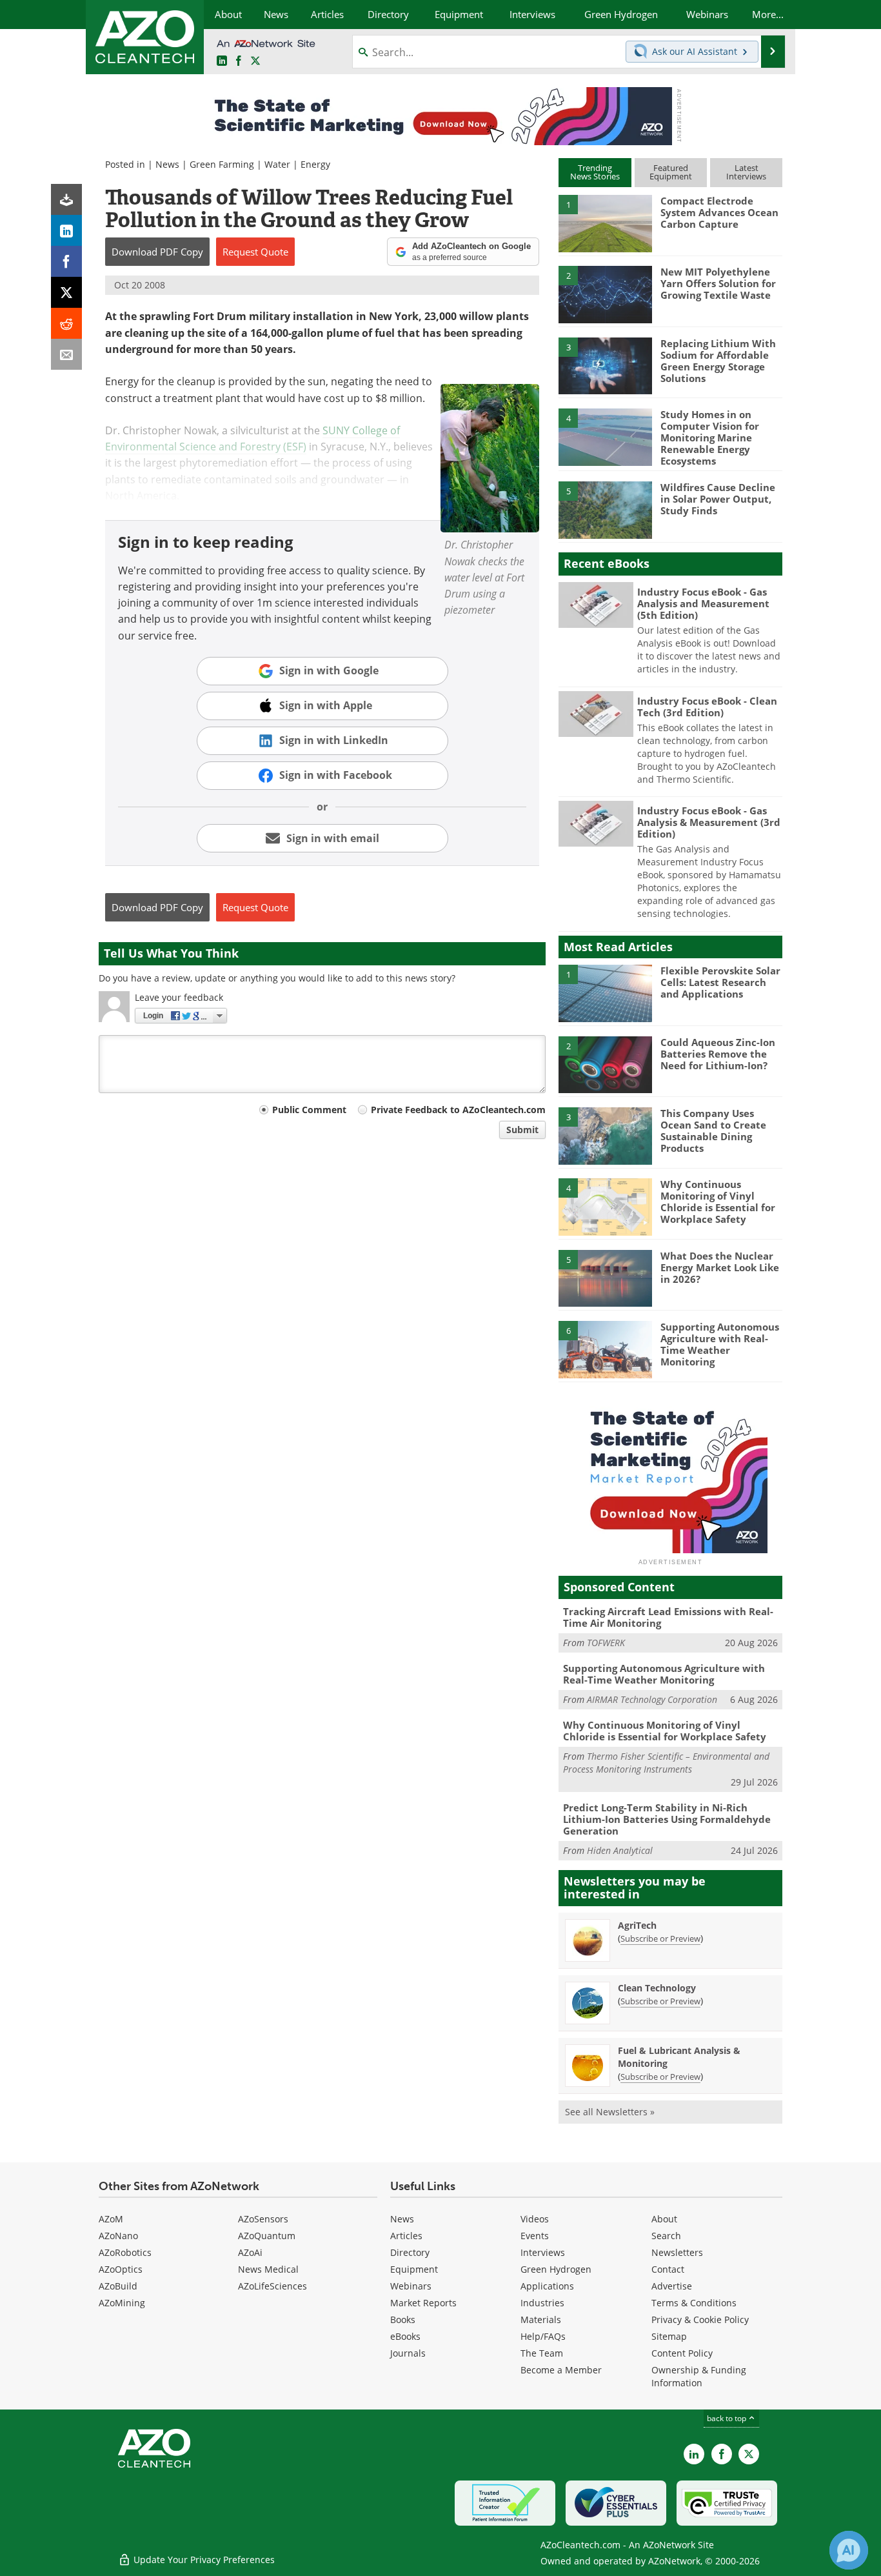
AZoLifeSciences (272, 2286)
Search (666, 2236)
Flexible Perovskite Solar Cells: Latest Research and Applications (720, 982)
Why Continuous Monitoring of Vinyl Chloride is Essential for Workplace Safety (718, 1202)
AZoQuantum (267, 2236)
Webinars (411, 2286)
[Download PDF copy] (66, 199)
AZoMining (122, 2303)
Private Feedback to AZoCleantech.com (458, 1110)
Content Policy (682, 2353)
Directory (410, 2252)
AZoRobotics (125, 2252)
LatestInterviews (746, 172)
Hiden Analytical (620, 1850)
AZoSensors (263, 2219)
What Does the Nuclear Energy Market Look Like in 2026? (720, 1267)
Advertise (672, 2286)
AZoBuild (118, 2286)
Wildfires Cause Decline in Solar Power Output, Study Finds (718, 499)
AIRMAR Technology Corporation (652, 1699)
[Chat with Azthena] (849, 2550)
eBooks (405, 2336)
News (167, 164)
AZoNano (118, 2236)
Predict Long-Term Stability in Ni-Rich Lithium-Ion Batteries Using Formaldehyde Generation (667, 1819)
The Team (542, 2353)
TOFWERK (606, 1643)
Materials (541, 2319)
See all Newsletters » (610, 2112)
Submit (522, 1130)
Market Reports (423, 2303)
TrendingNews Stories (595, 172)
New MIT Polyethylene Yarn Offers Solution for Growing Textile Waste (718, 283)
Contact (668, 2269)
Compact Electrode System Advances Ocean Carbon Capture (719, 212)
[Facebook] (66, 261)
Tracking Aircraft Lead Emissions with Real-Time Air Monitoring (668, 1617)
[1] (605, 223)
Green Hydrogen (556, 2269)
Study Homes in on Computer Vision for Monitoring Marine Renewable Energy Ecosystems (710, 438)
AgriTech (637, 1925)
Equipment (414, 2269)
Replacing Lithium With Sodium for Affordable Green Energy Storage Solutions (718, 361)
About (664, 2219)
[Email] (66, 354)
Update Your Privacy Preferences (203, 2560)
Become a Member (561, 2370)
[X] (66, 292)
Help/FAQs (543, 2336)
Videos (535, 2219)
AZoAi (250, 2252)
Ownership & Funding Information (699, 2376)
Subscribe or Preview (660, 1938)
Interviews (543, 2252)
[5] (605, 509)
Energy (315, 164)
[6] (605, 1349)
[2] (605, 294)
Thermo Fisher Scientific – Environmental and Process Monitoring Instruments (666, 1763)
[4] (605, 436)
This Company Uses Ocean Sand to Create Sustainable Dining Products (713, 1131)
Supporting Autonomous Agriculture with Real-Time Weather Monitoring (720, 1344)
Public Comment (309, 1110)
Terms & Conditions (694, 2303)
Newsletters (677, 2252)
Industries (542, 2303)
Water (277, 164)
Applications (547, 2286)
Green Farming (222, 164)
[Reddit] (66, 323)
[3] (605, 365)
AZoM (111, 2219)
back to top (728, 2418)
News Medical (268, 2269)
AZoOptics (121, 2269)
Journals (408, 2353)
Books (403, 2319)
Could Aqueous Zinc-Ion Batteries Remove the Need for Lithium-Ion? (718, 1054)
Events (535, 2236)
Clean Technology (657, 1988)
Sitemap (669, 2336)
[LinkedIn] (66, 230)
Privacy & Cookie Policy (700, 2319)
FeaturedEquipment (671, 172)
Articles (406, 2236)
